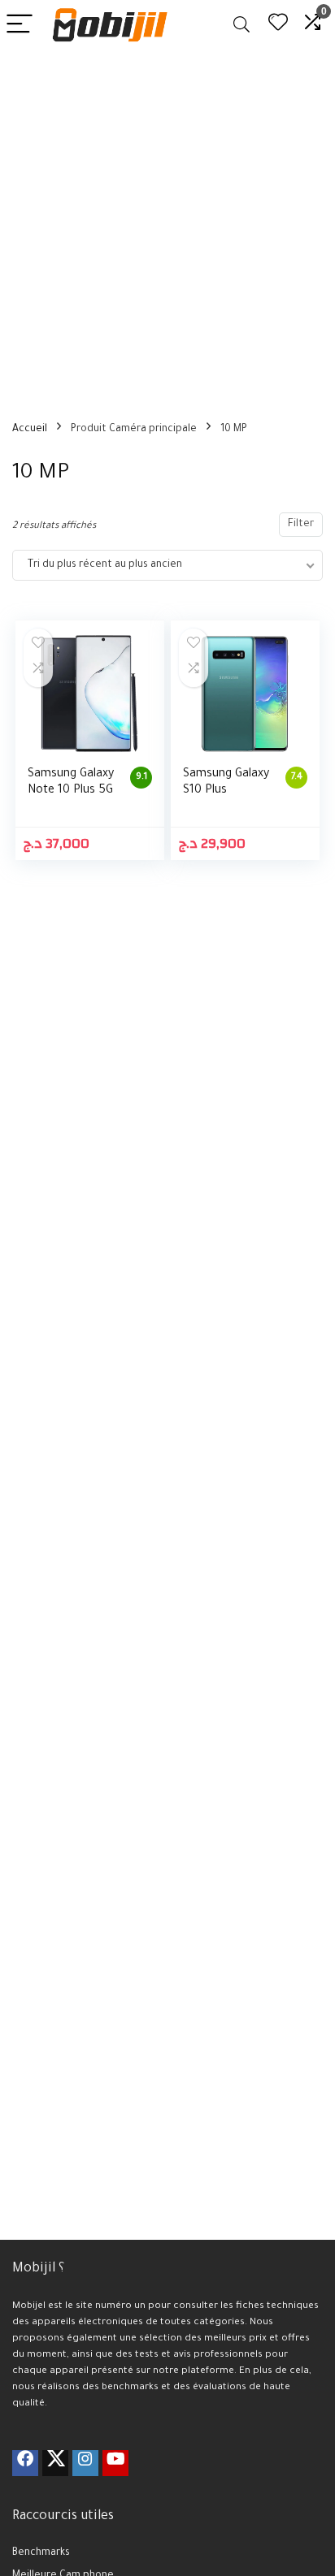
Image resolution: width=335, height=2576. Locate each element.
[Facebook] (25, 2463)
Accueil (30, 430)
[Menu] (20, 25)
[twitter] (55, 2463)
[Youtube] (115, 2463)
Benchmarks (41, 2553)
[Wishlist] (278, 25)
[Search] (241, 25)
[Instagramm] (85, 2463)
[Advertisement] (167, 225)
